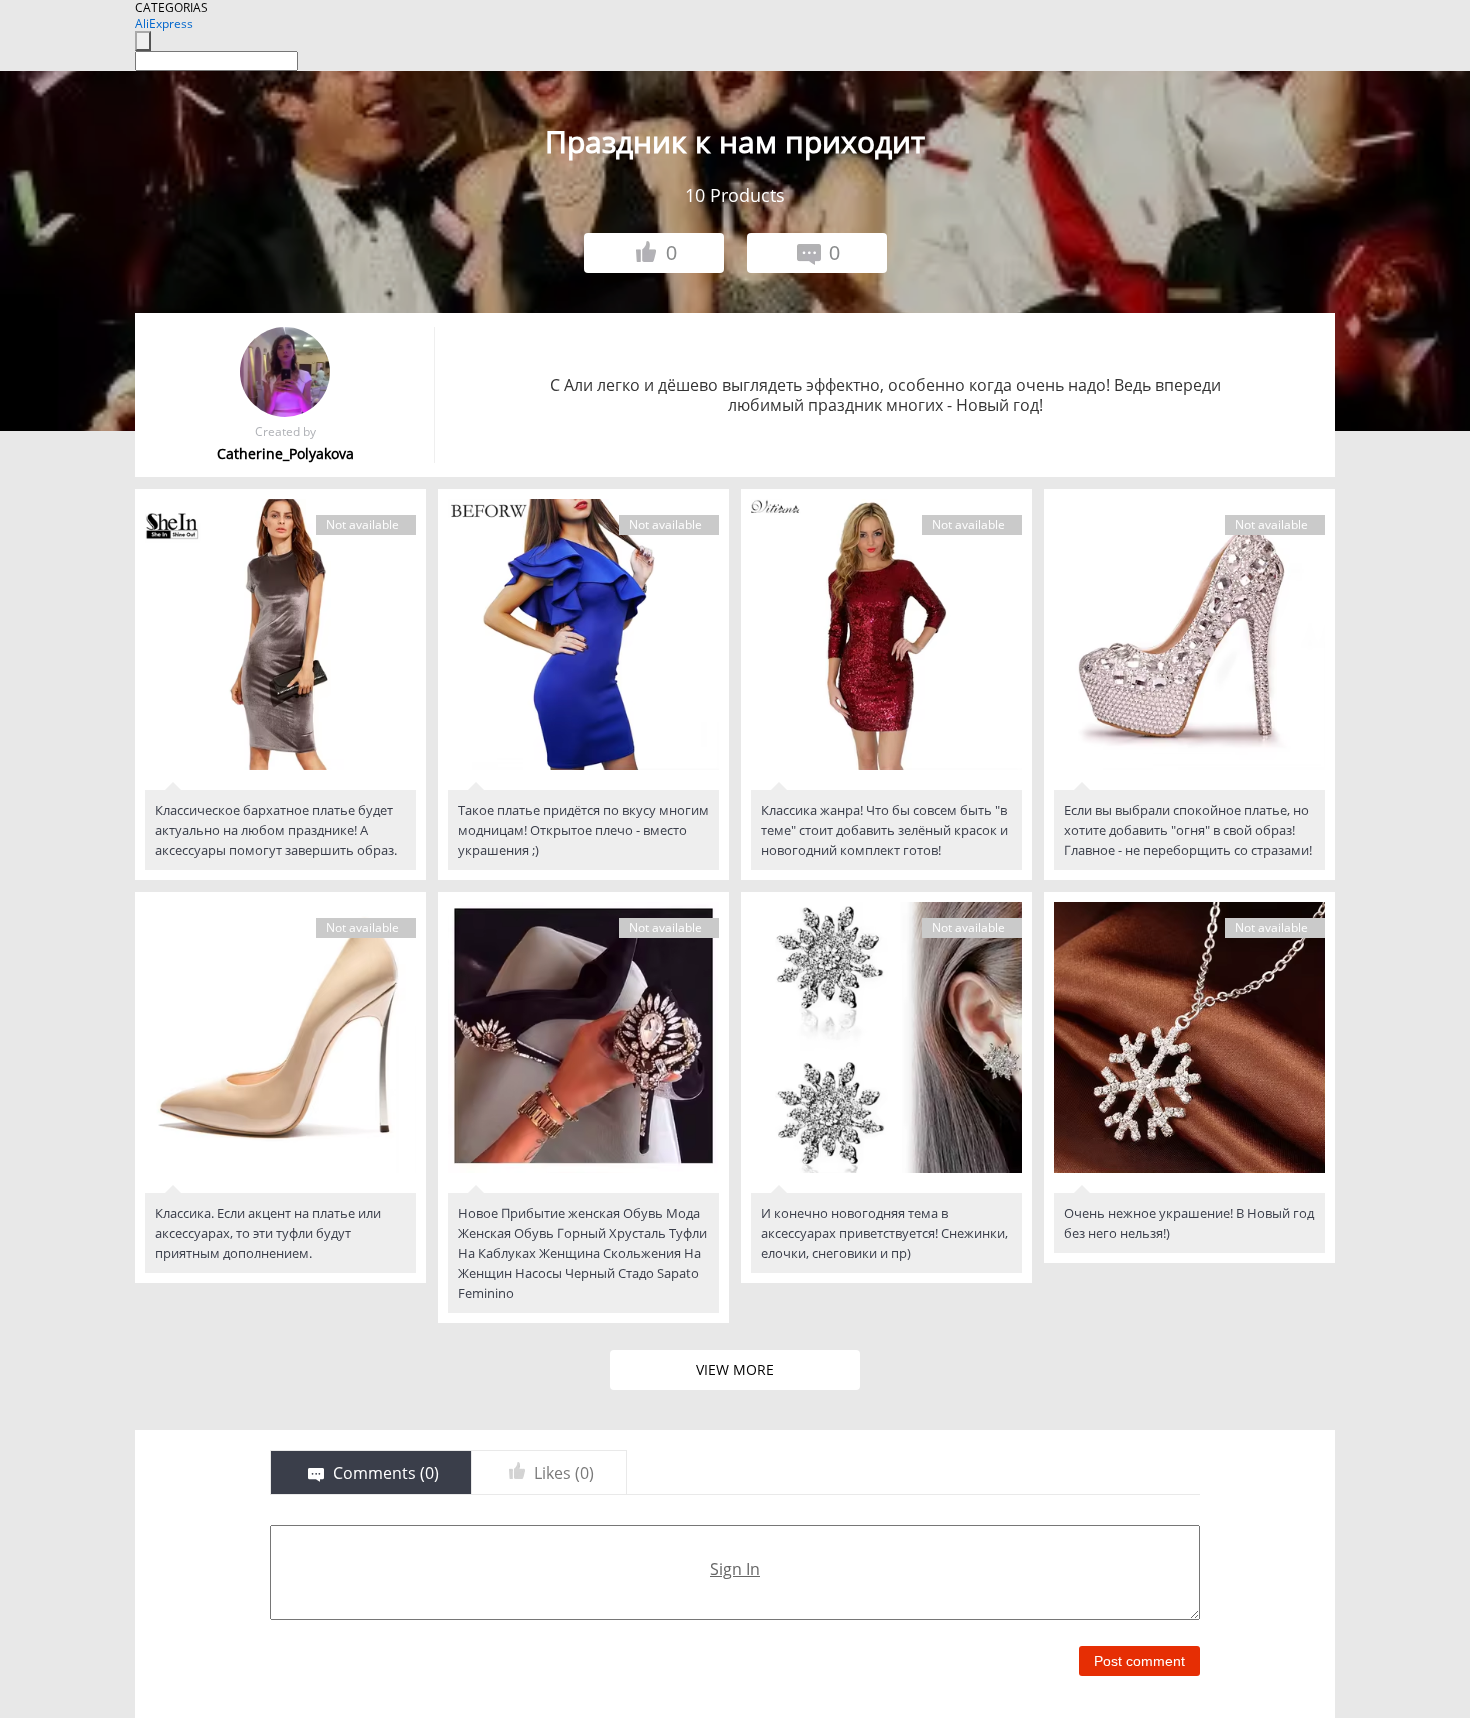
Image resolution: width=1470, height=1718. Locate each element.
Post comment (1139, 1661)
